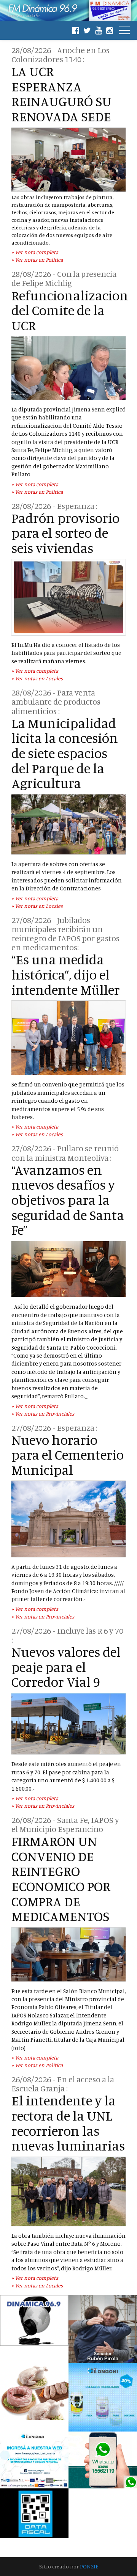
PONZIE (89, 2566)
